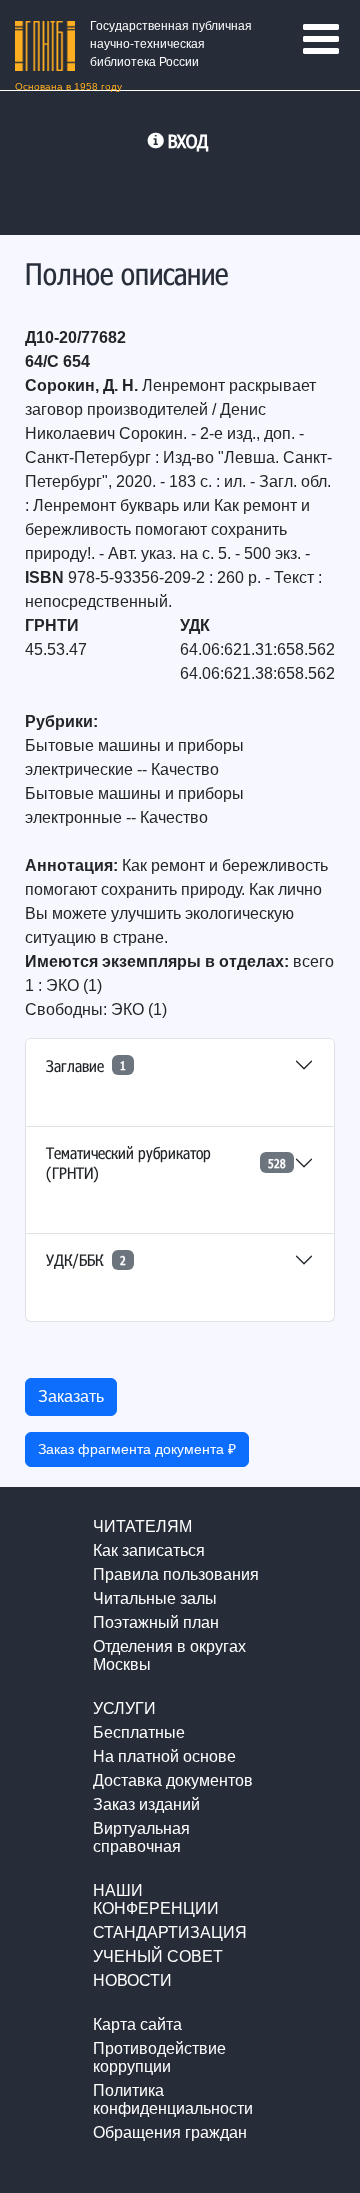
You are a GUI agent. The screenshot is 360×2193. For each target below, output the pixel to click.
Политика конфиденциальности (173, 2099)
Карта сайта (137, 2024)
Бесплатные (139, 1732)
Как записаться (149, 1550)
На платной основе (164, 1756)
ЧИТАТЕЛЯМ (142, 1526)
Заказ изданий (146, 1804)
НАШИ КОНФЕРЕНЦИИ (156, 1899)
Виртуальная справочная (141, 1837)
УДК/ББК (86, 1259)
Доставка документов (173, 1780)
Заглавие (86, 1065)
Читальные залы (155, 1598)
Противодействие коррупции (159, 2057)
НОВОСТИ (132, 1980)
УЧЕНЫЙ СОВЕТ (158, 1956)
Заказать (71, 1396)
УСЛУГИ (124, 1708)
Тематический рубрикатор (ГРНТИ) (166, 1162)
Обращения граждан (170, 2132)
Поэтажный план (156, 1622)
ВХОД (188, 141)
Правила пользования (176, 1574)
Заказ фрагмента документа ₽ (137, 1449)
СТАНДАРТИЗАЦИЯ (170, 1932)
